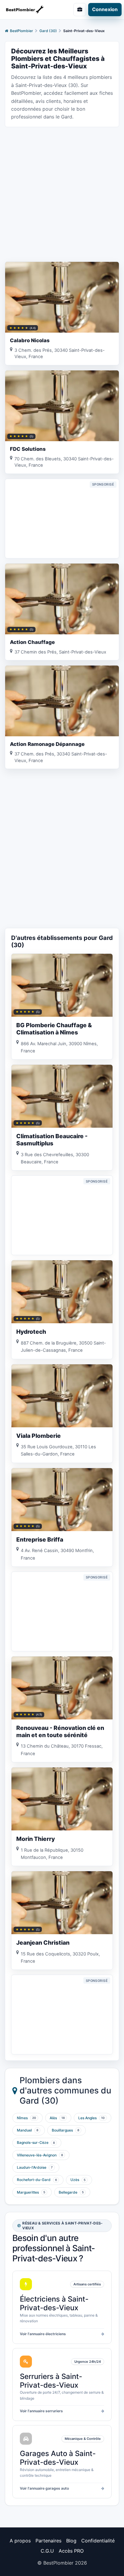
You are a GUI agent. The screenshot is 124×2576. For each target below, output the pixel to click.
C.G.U (47, 2551)
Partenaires (48, 2541)
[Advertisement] (62, 194)
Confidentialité (98, 2541)
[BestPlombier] (29, 9)
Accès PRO (71, 2551)
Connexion (105, 9)
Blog (71, 2541)
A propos (20, 2541)
